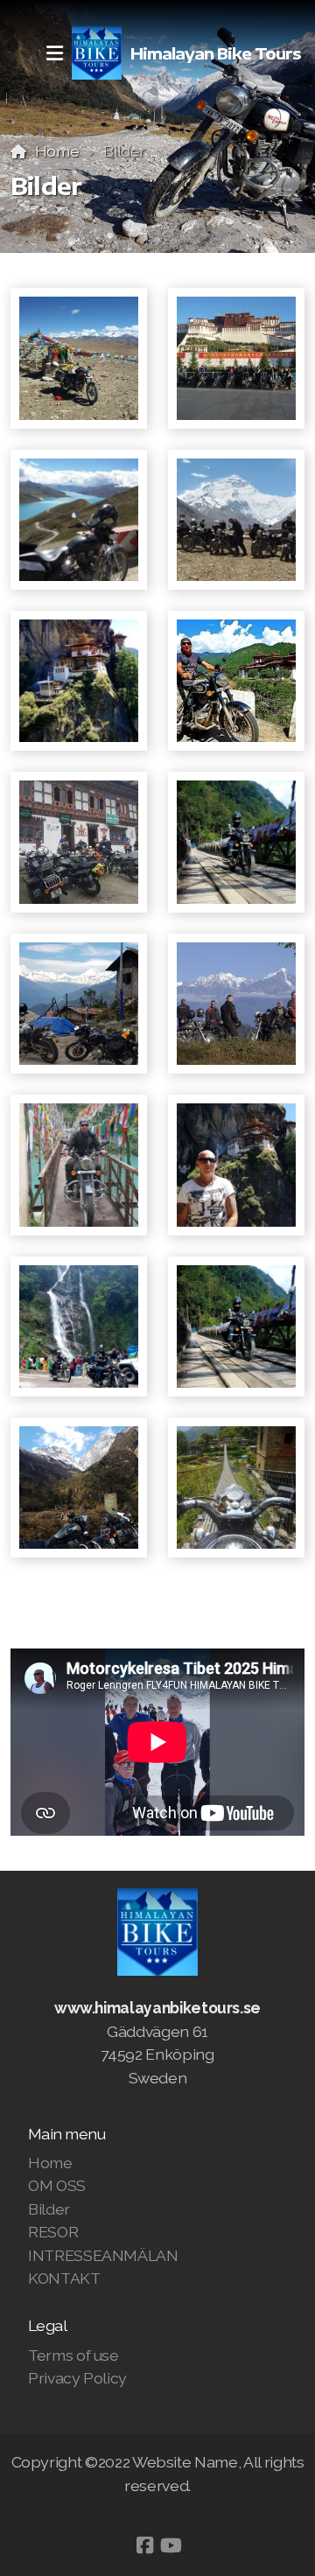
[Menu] (54, 53)
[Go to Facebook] (144, 2545)
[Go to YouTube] (171, 2545)
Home (57, 151)
